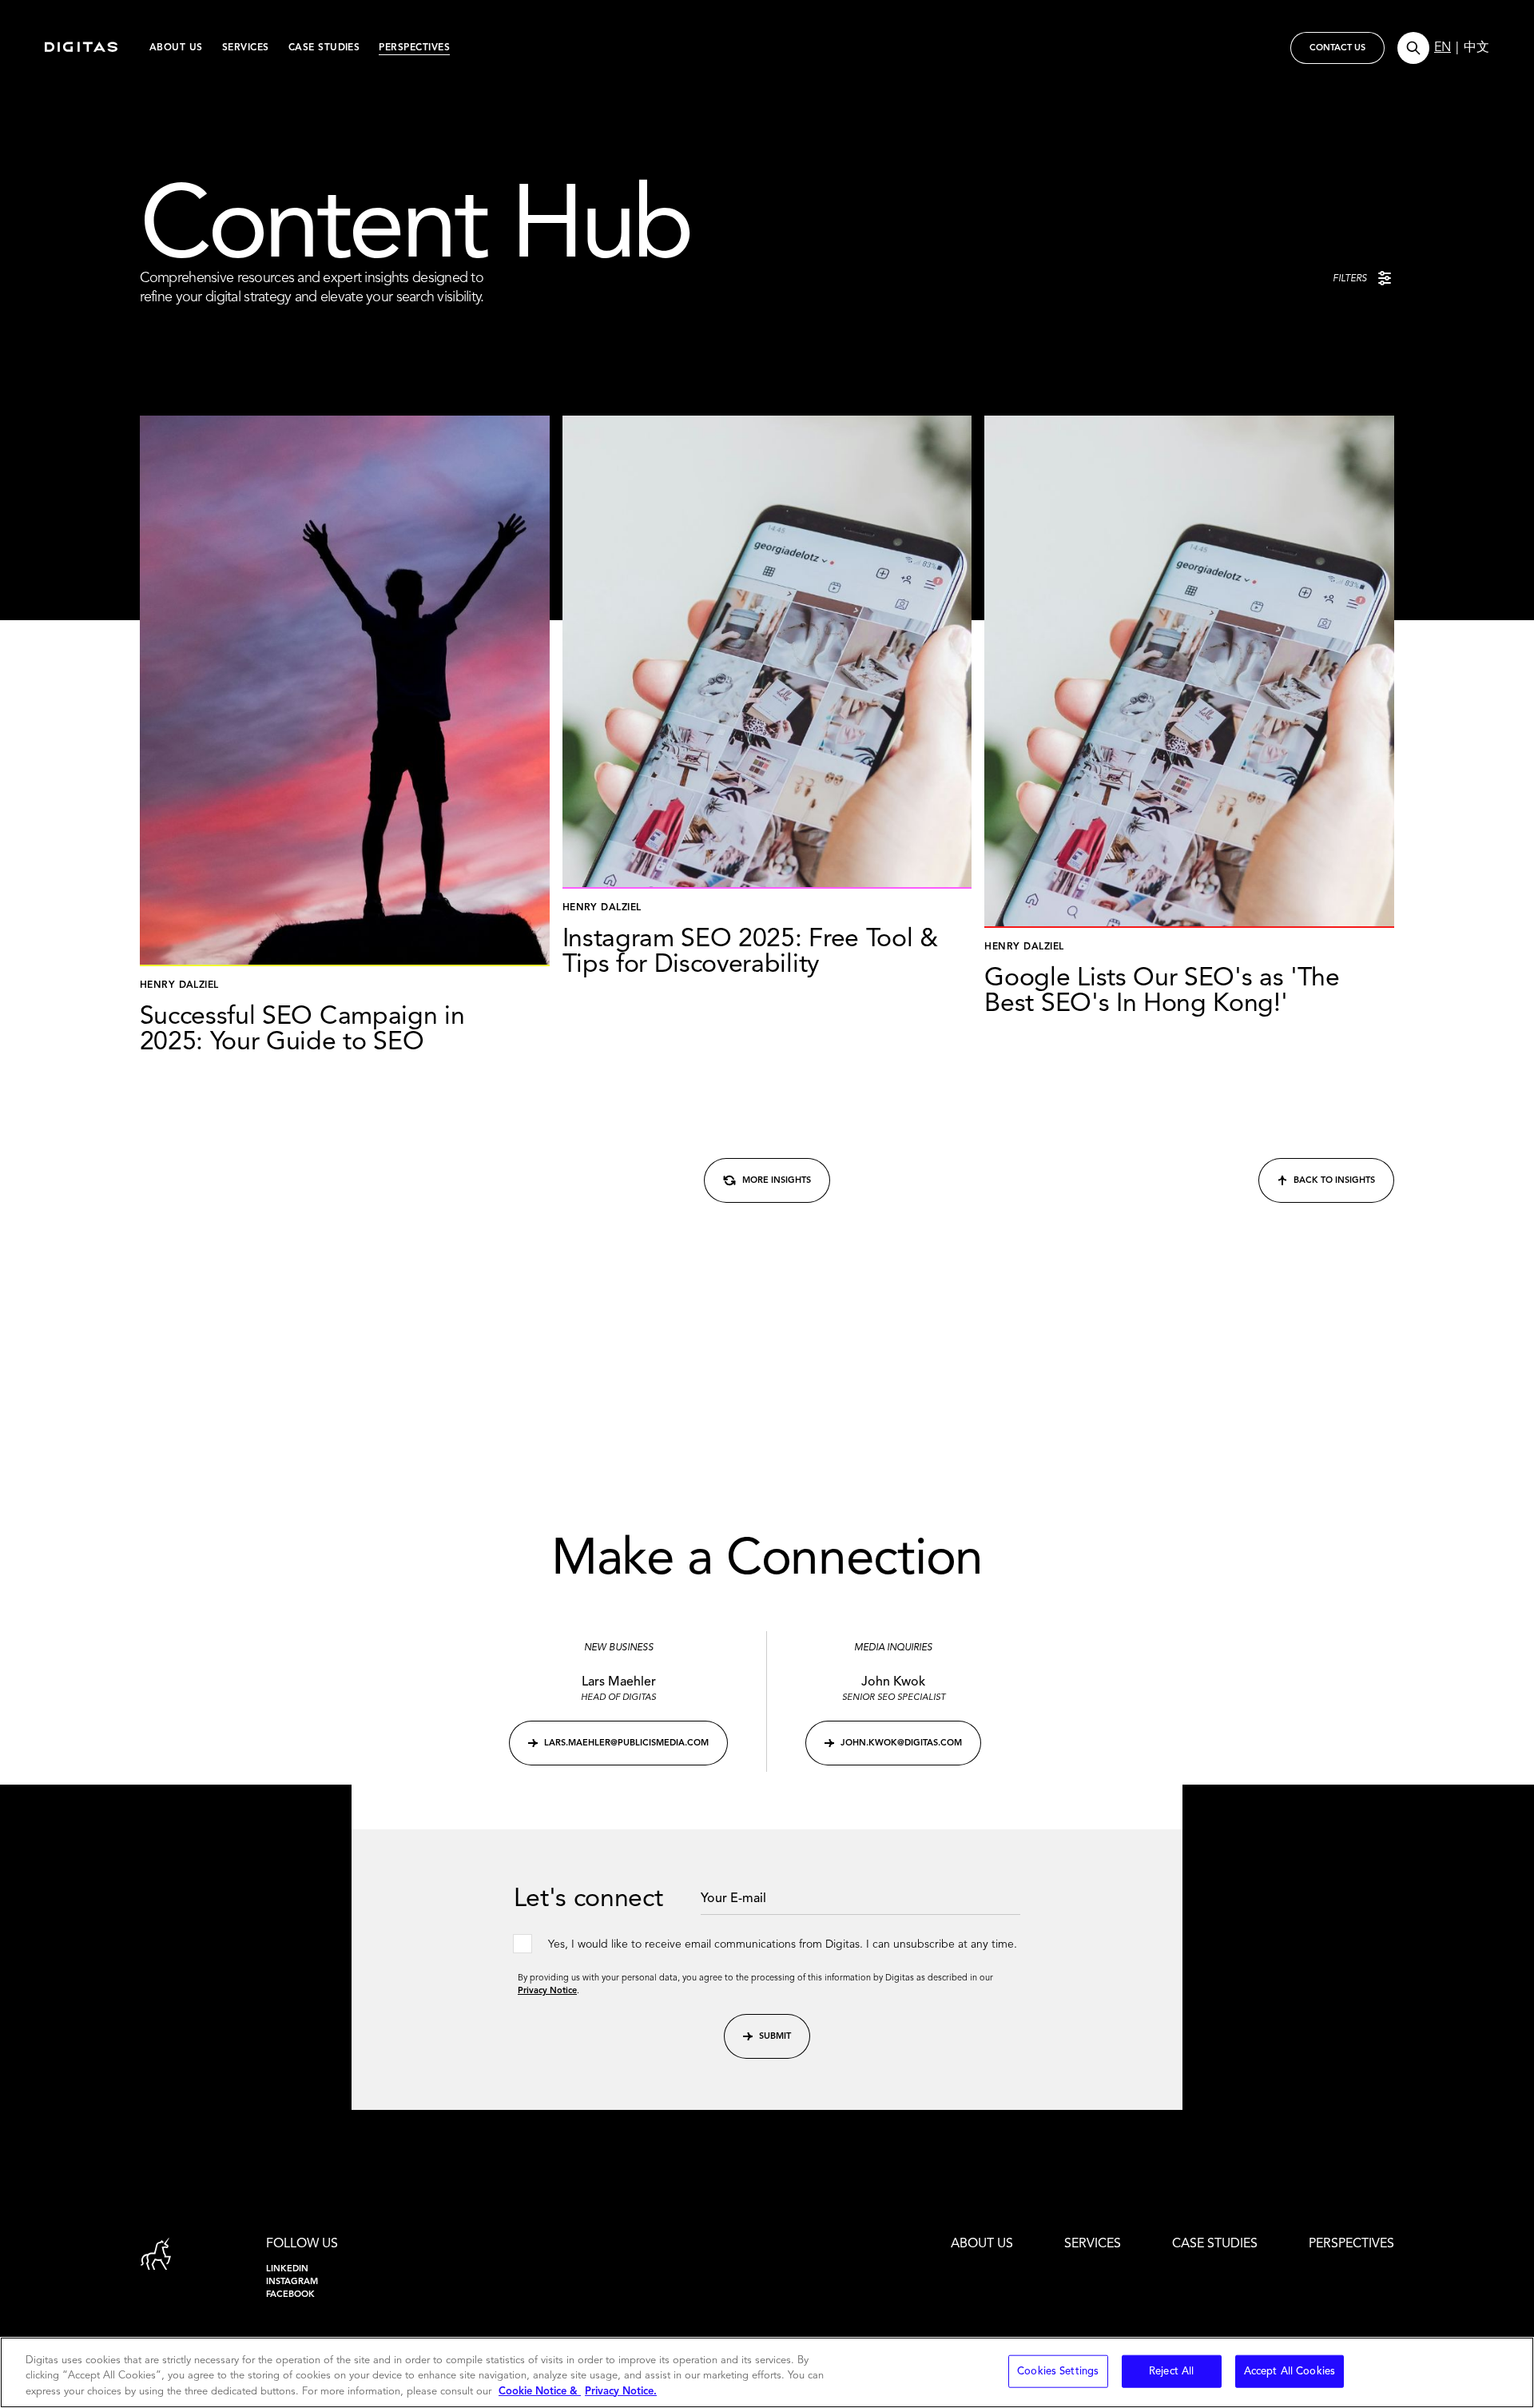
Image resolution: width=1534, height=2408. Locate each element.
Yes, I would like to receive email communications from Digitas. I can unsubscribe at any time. (783, 1944)
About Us (176, 48)
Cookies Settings (1058, 2371)
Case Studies (324, 48)
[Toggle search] (1413, 48)
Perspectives (414, 48)
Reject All (1171, 2371)
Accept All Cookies (1290, 2371)
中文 (1476, 48)
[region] (767, 2372)
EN (1443, 48)
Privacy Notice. (621, 2392)
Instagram (292, 2282)
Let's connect (588, 1900)
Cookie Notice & (540, 2392)
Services (246, 48)
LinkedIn (287, 2269)
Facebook (290, 2295)
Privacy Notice (547, 1991)
